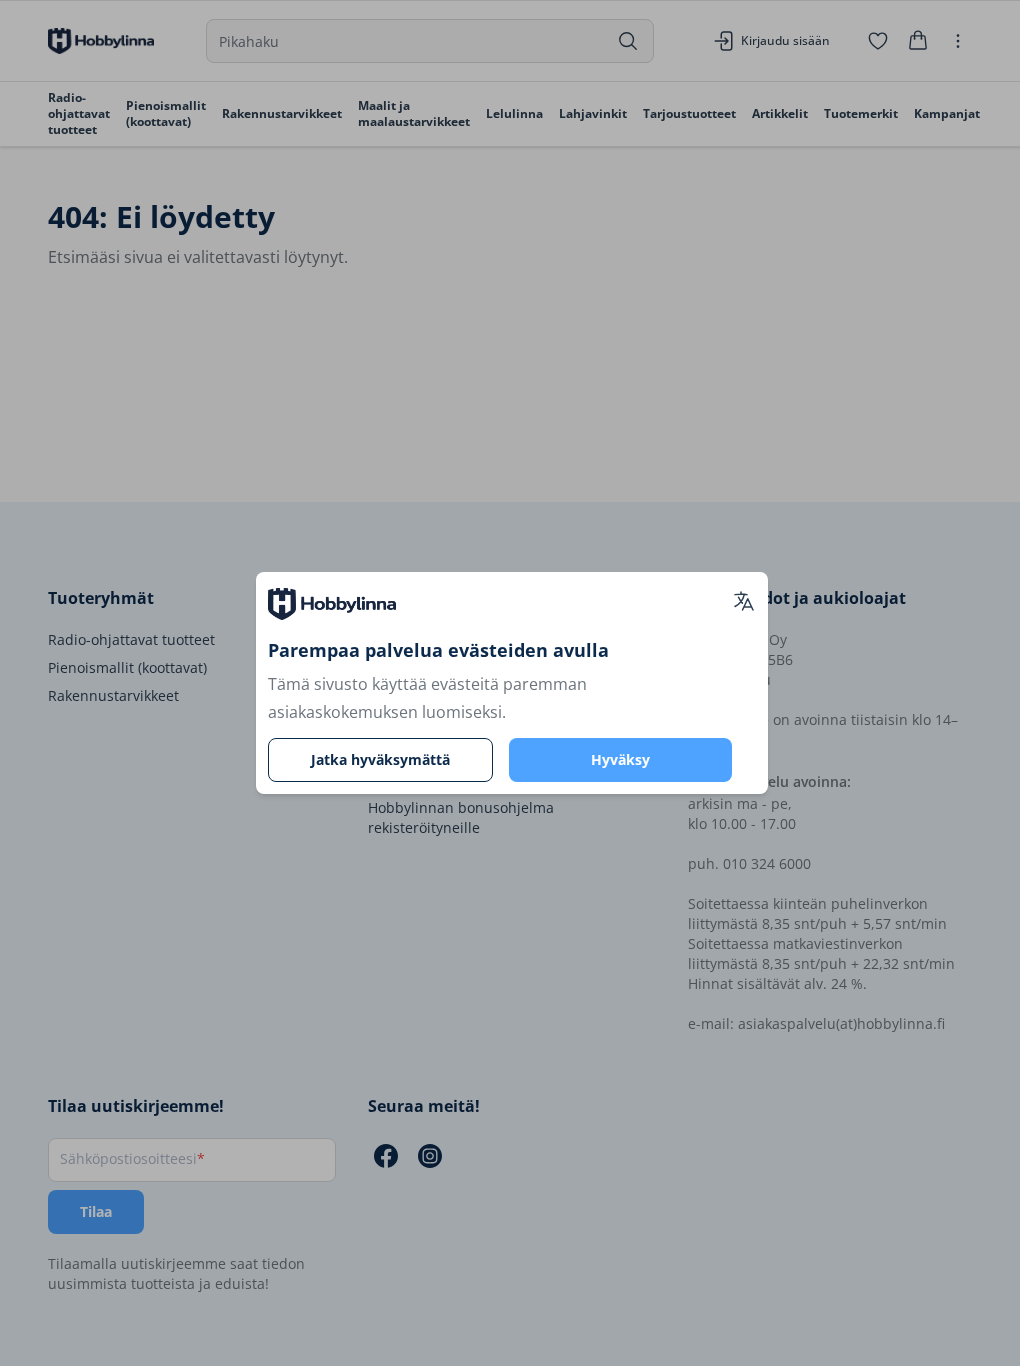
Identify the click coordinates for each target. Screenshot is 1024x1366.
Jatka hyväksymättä (380, 759)
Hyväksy (620, 759)
